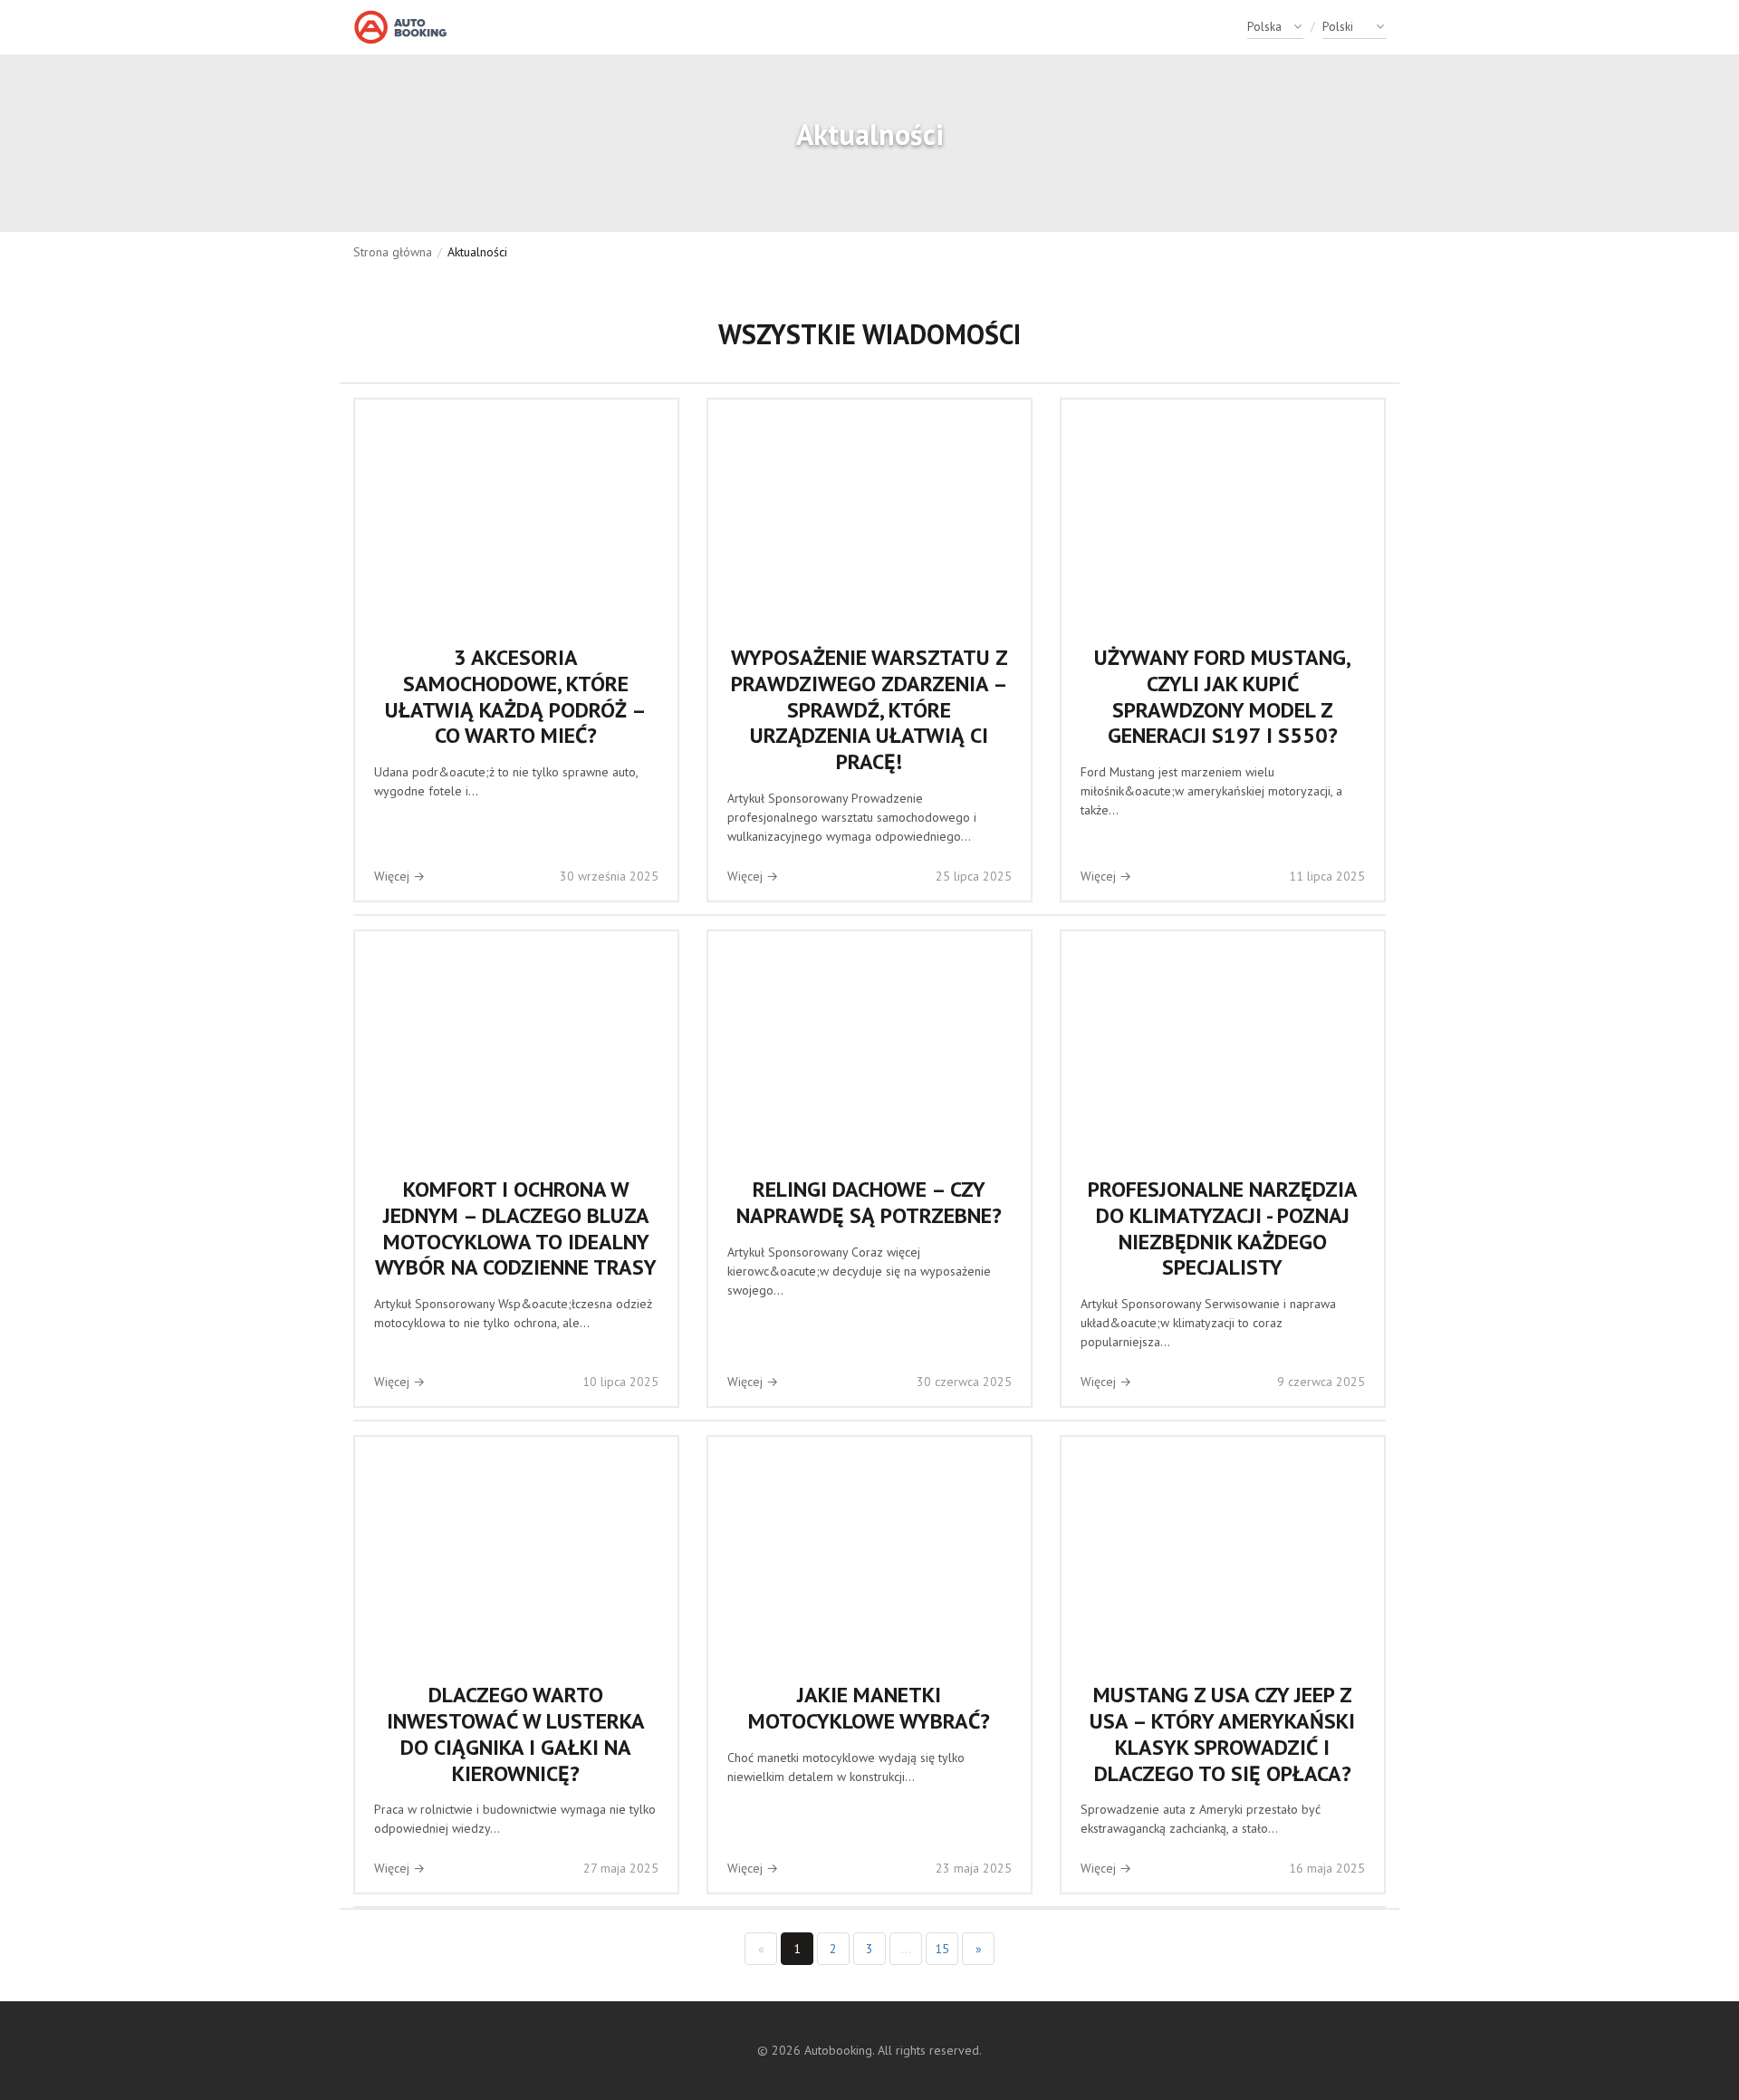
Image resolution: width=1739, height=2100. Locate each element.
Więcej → (399, 876)
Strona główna (393, 252)
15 (942, 1949)
